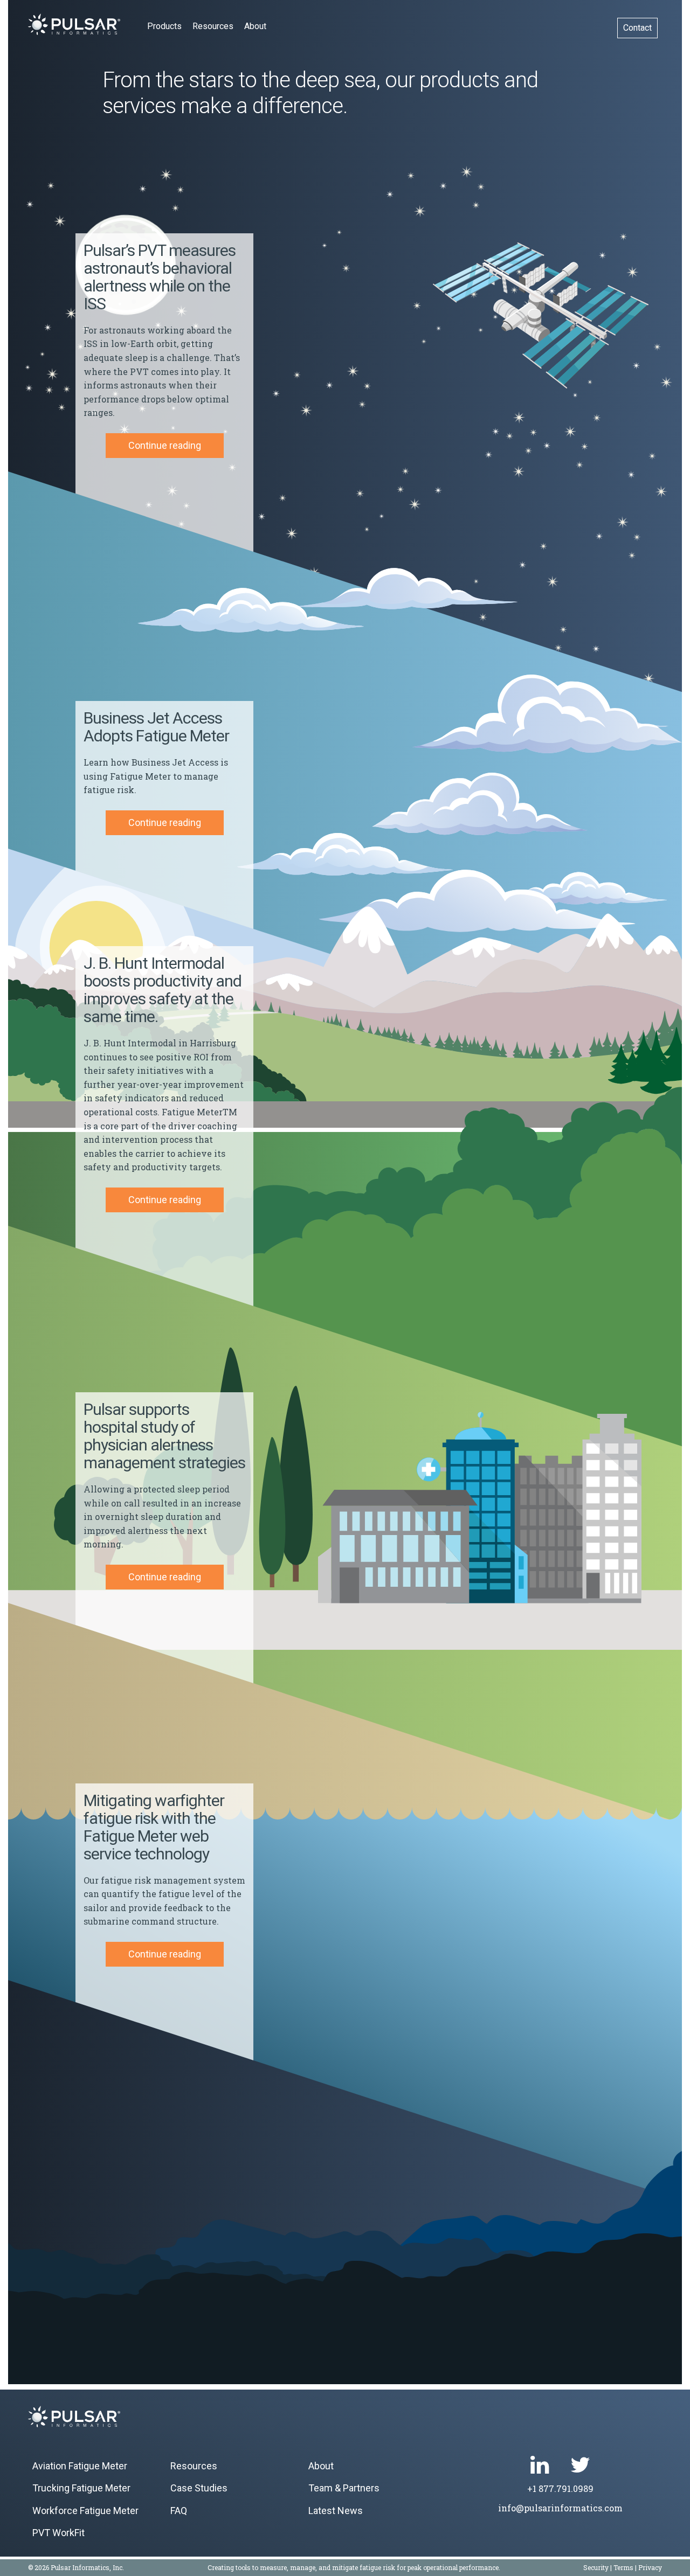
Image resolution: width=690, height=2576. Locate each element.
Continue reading (165, 445)
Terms (623, 2567)
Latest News (336, 2511)
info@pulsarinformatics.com (560, 2508)
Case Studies (199, 2488)
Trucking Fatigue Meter (81, 2488)
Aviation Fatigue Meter (80, 2466)
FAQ (179, 2511)
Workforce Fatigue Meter (85, 2511)
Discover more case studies (181, 2255)
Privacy (650, 2567)
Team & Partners (344, 2488)
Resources (213, 26)
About (255, 26)
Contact (637, 28)
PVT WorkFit (58, 2533)
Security (596, 2567)
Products (164, 26)
